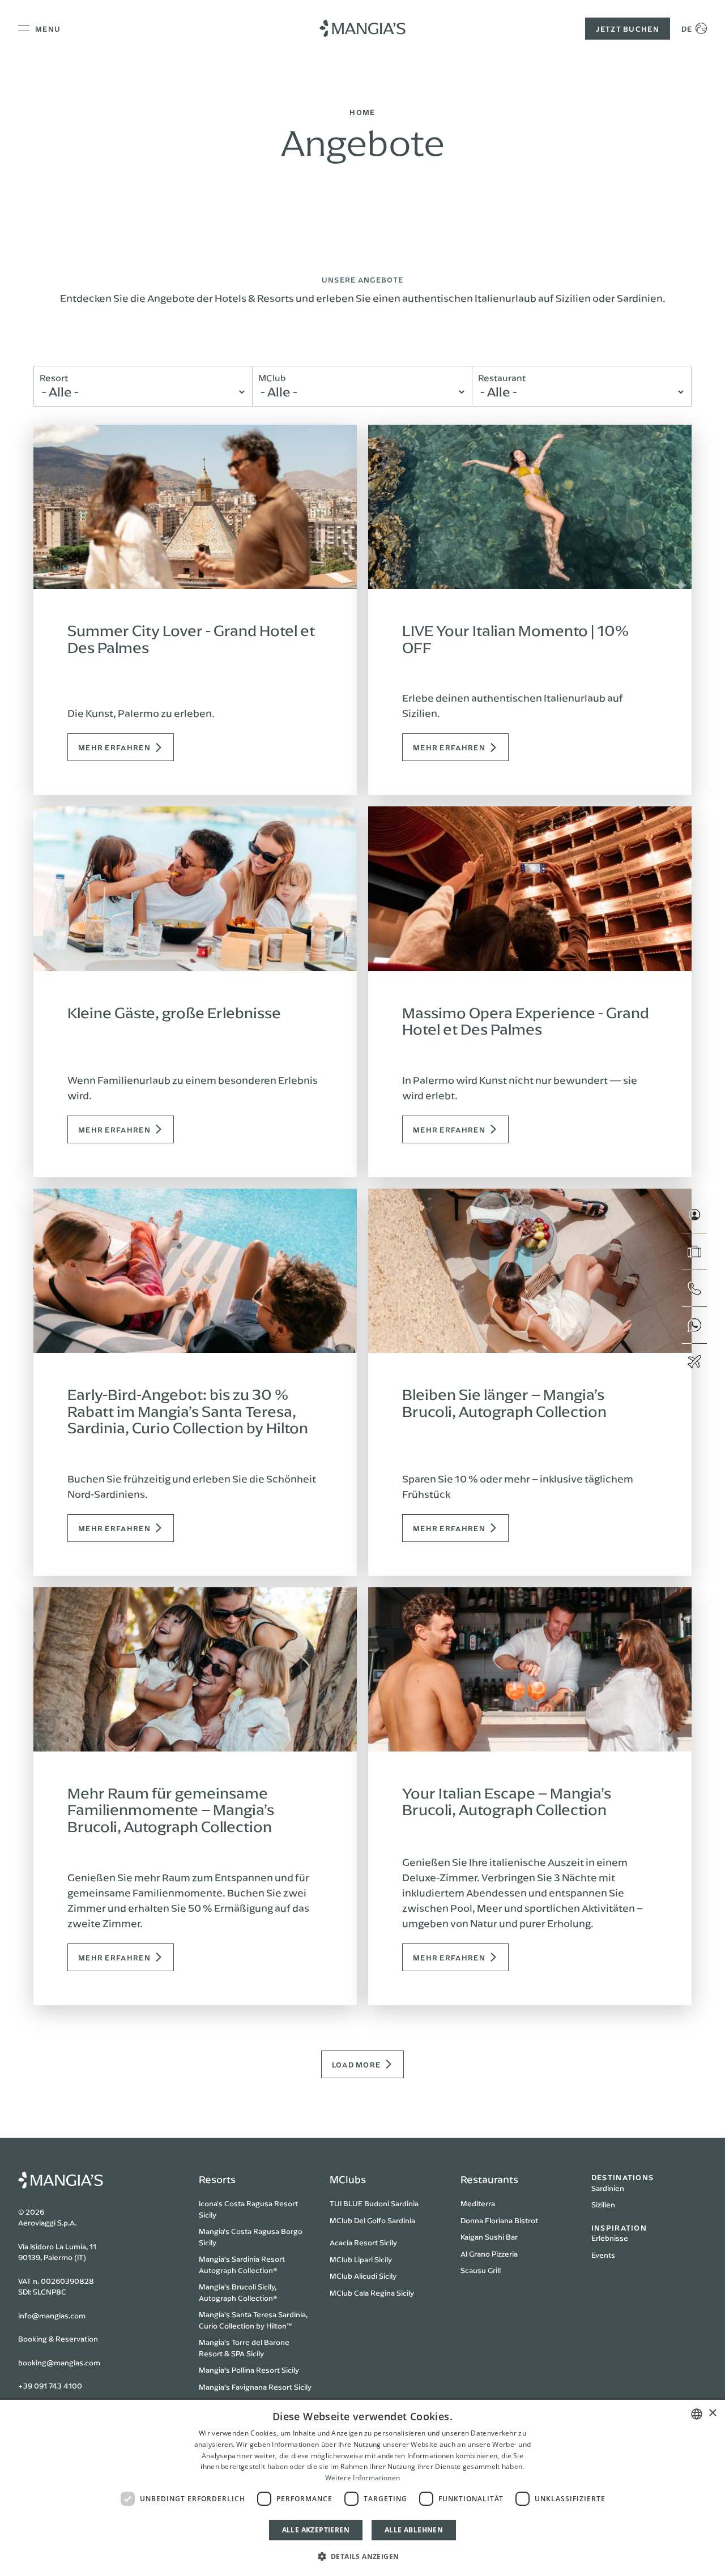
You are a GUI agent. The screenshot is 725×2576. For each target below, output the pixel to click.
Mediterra (478, 2203)
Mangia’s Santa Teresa (238, 2314)
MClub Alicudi (353, 2276)
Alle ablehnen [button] (414, 2530)
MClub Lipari (351, 2259)
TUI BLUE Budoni (359, 2203)
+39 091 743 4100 (50, 2386)
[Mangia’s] (362, 28)
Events (603, 2255)
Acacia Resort (354, 2242)
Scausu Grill (481, 2270)
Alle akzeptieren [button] (316, 2530)
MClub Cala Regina (362, 2293)
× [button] (712, 2413)
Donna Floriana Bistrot (499, 2220)
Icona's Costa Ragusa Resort (248, 2203)
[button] (363, 2556)
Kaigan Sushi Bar (489, 2237)
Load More (357, 2064)
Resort (54, 378)
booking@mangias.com (59, 2363)
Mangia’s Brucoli (227, 2287)
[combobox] (697, 2414)
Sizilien (603, 2205)
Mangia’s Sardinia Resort (242, 2259)
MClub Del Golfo (358, 2220)
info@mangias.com (52, 2316)
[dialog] (362, 2488)
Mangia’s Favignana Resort (246, 2387)
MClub (272, 378)
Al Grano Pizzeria (489, 2254)
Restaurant (502, 378)
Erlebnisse (610, 2238)
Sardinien (608, 2188)
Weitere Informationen (362, 2478)
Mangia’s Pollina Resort (239, 2370)
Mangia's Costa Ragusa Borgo (251, 2231)
